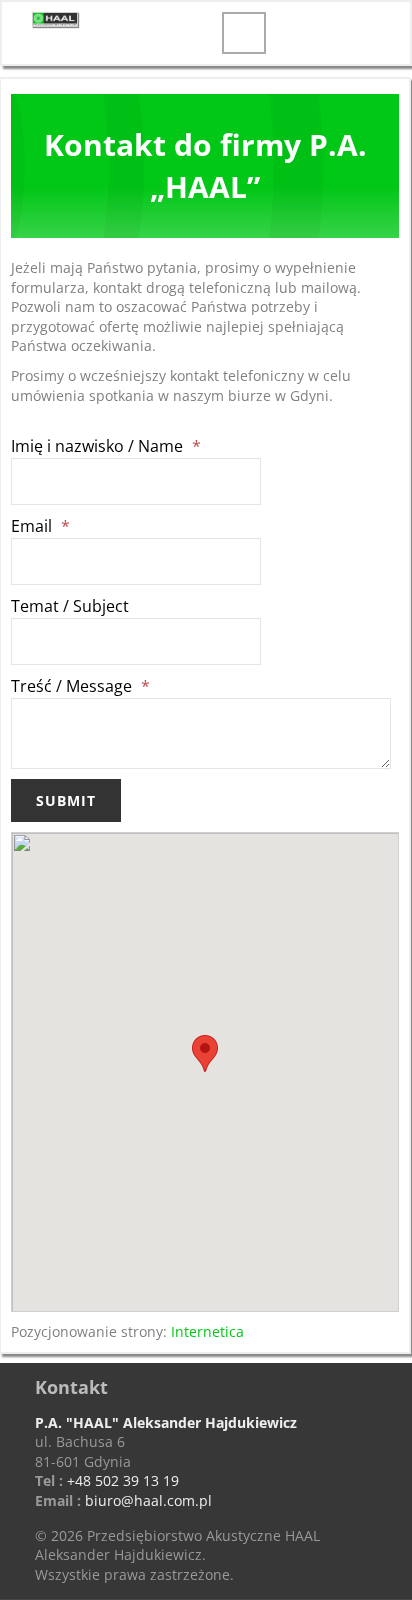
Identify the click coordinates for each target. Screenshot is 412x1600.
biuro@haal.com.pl (148, 1500)
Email (40, 526)
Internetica (207, 1331)
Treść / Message (80, 686)
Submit (66, 800)
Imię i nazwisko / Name (106, 446)
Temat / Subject (70, 606)
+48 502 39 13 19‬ (123, 1480)
